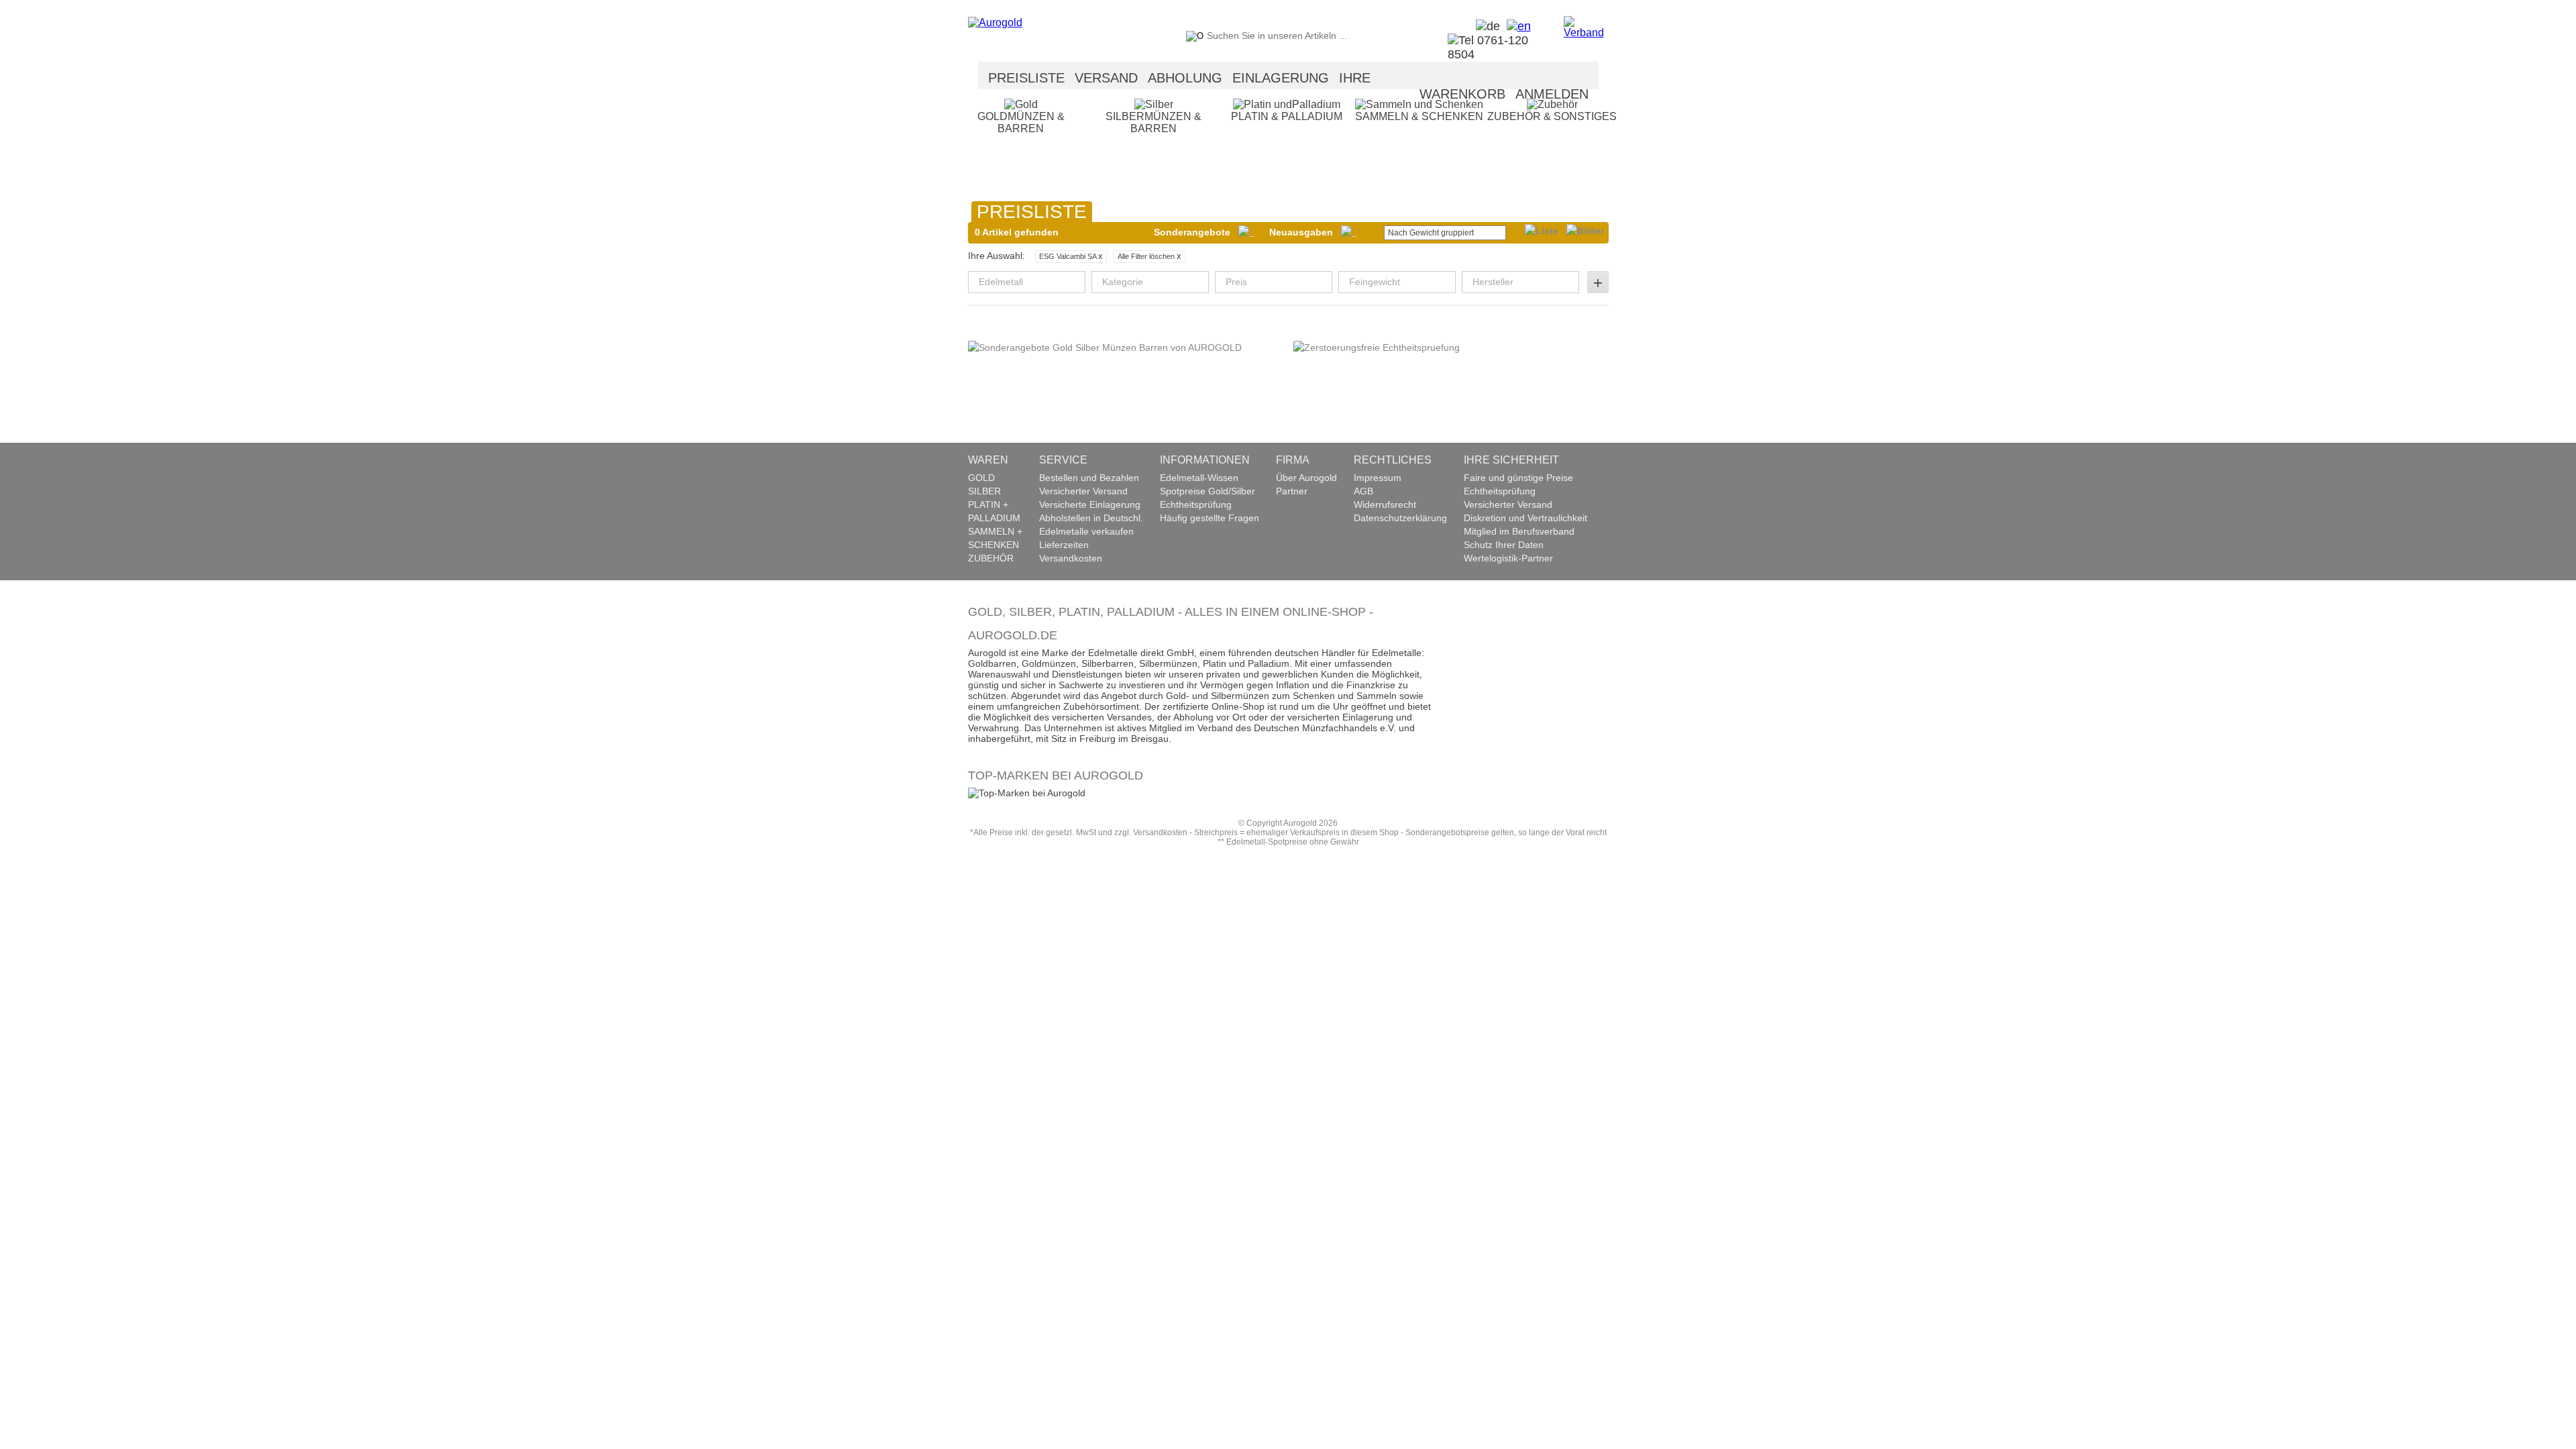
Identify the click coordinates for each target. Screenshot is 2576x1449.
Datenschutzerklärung (1400, 518)
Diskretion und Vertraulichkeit (1525, 518)
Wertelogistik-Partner (1508, 558)
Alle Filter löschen (1149, 256)
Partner (1292, 491)
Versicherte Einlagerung (1090, 504)
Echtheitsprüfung (1196, 504)
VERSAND (1106, 78)
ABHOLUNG (1185, 78)
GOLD (981, 478)
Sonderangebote (1196, 232)
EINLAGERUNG (1281, 78)
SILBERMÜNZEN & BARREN (1153, 122)
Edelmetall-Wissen (1199, 478)
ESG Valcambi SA (1071, 256)
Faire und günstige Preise (1518, 478)
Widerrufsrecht (1385, 504)
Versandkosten (1071, 558)
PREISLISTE (1026, 78)
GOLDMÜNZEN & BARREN (1021, 122)
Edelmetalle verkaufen (1086, 531)
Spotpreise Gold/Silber (1207, 491)
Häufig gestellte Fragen (1210, 518)
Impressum (1378, 478)
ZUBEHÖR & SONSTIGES (1552, 116)
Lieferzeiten (1064, 545)
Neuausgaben (1305, 232)
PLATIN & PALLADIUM (1287, 116)
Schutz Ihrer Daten (1504, 545)
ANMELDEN (1552, 94)
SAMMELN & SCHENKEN (1419, 116)
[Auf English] (1515, 26)
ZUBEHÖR (991, 558)
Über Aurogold (1306, 478)
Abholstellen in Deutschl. (1091, 518)
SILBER (984, 491)
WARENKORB (1462, 94)
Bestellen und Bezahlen (1089, 478)
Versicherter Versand (1083, 491)
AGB (1363, 491)
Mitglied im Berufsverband (1519, 531)
